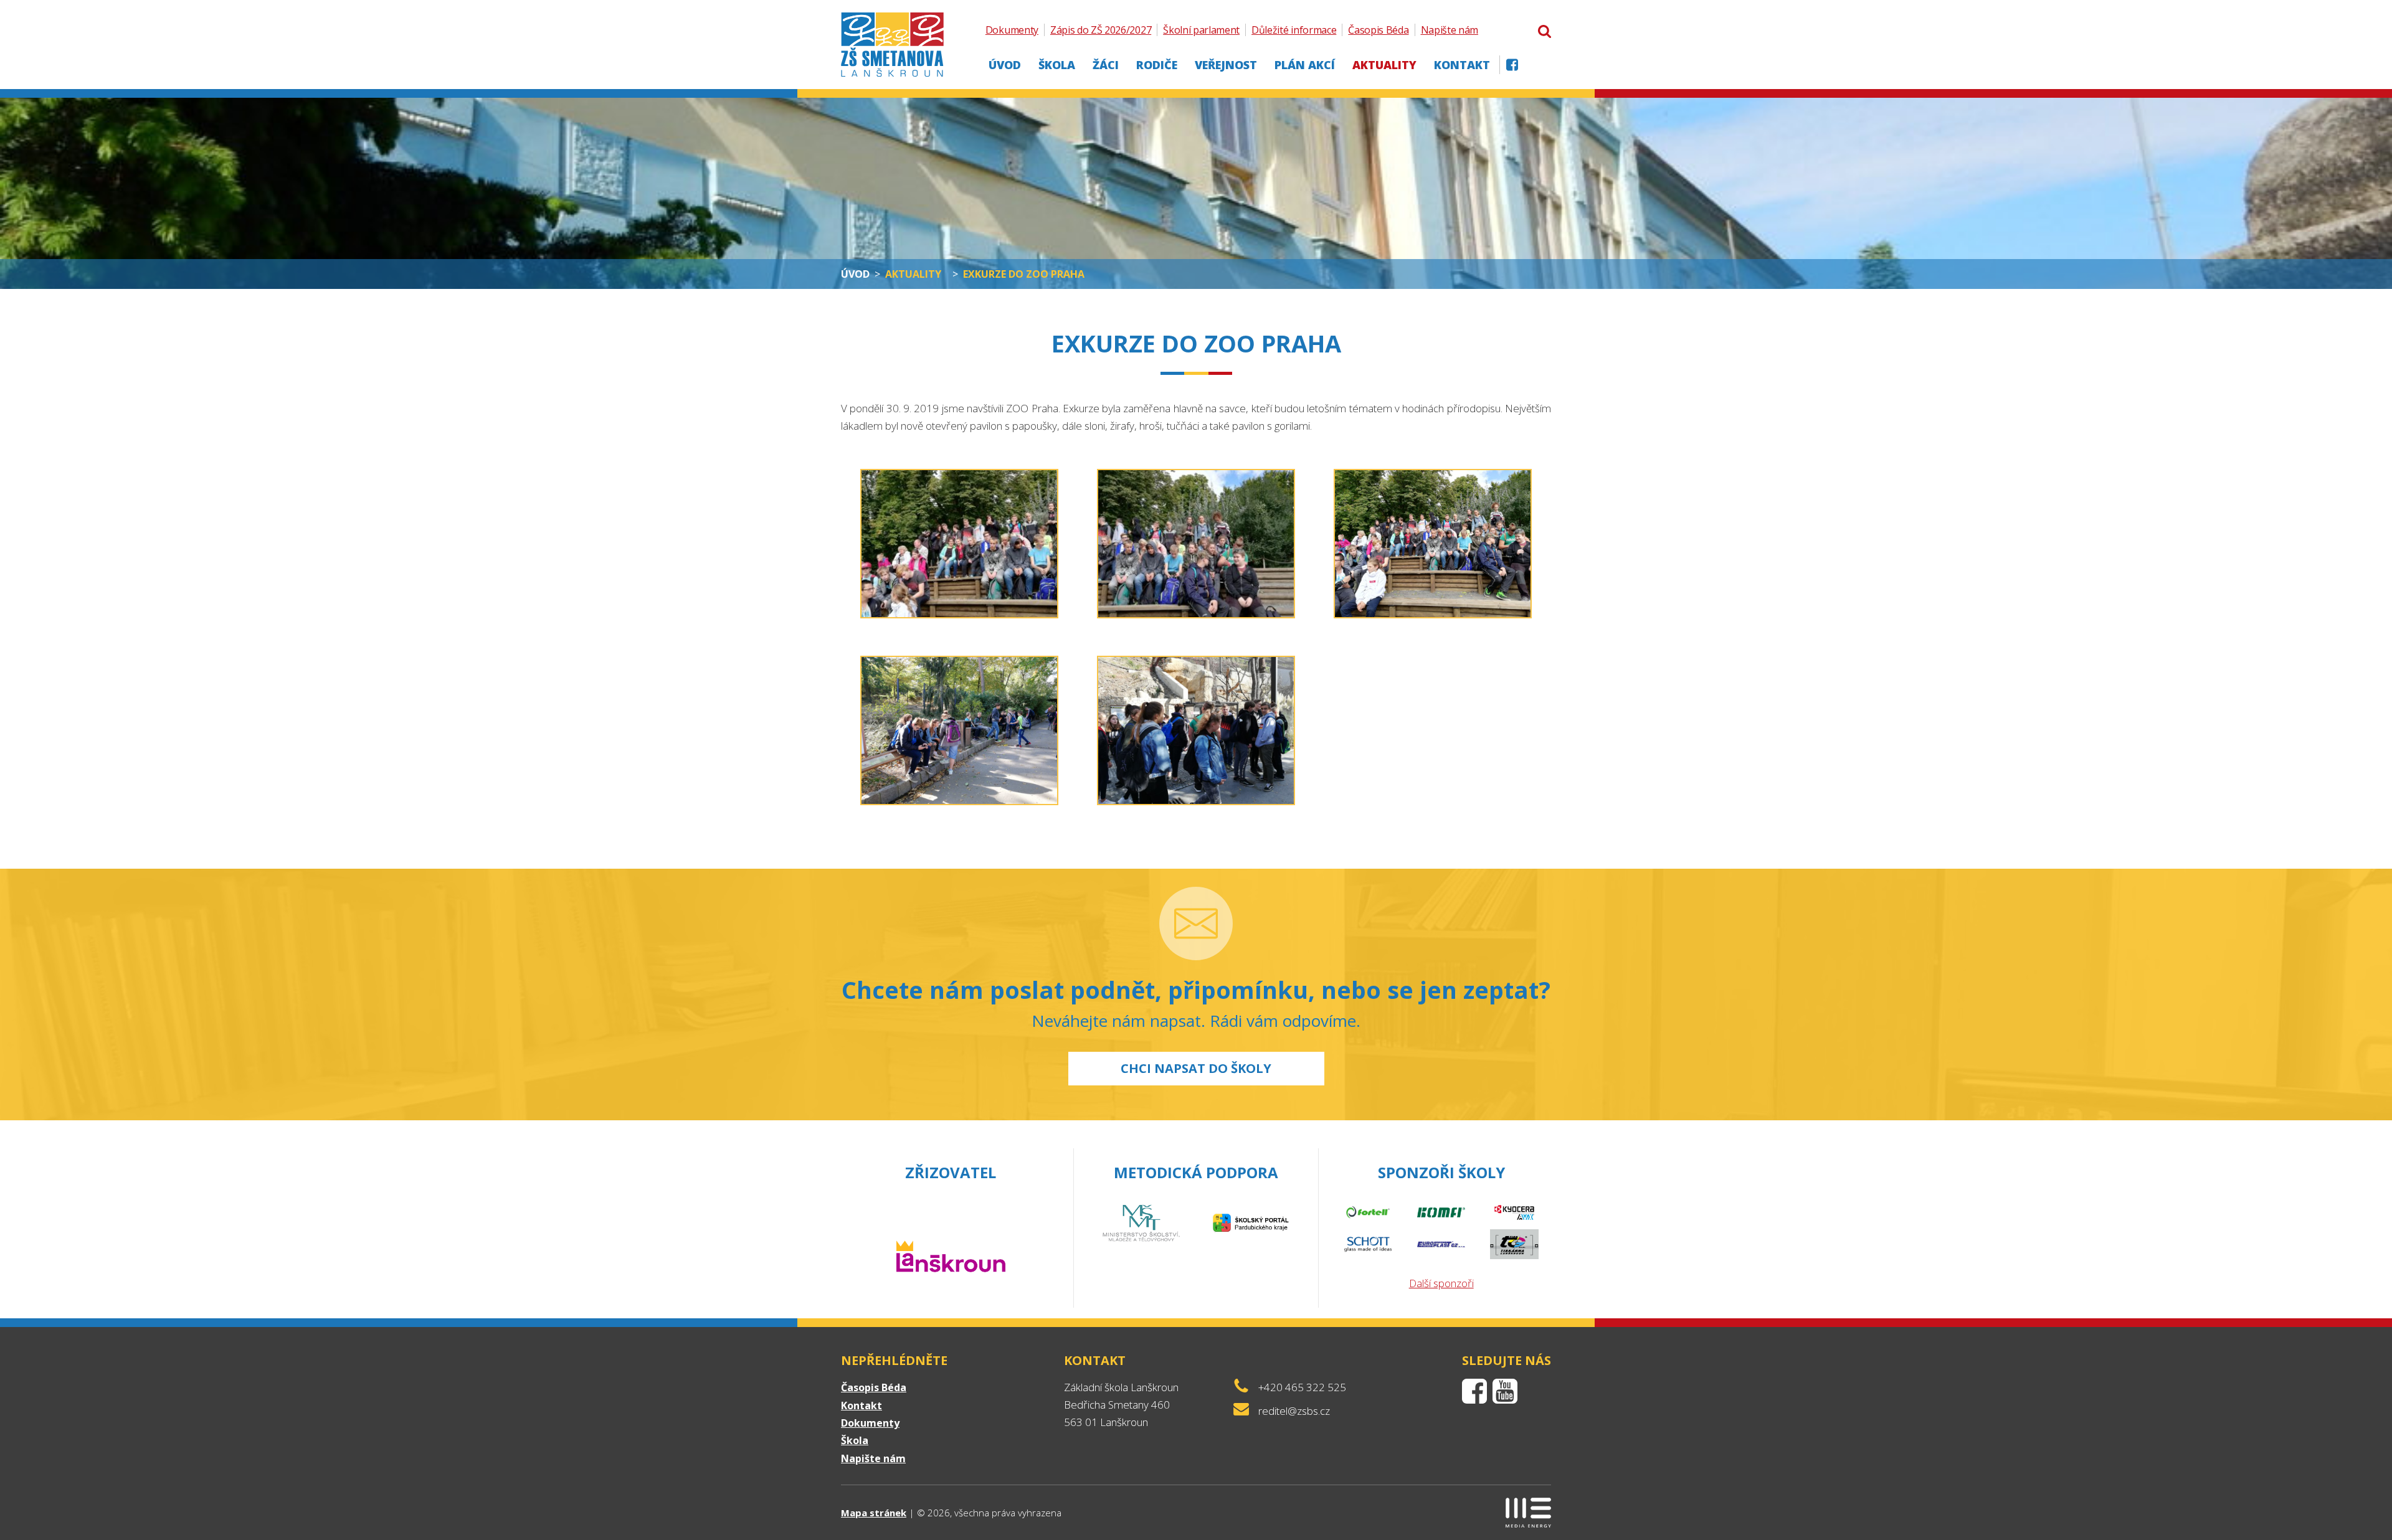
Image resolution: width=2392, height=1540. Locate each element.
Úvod (1005, 65)
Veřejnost (1226, 65)
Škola (1057, 65)
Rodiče (1157, 65)
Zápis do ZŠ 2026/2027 (1101, 30)
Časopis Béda (1378, 30)
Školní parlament (1201, 30)
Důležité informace (1294, 30)
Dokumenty (1012, 30)
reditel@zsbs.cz (1294, 1411)
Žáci (1106, 65)
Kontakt (1462, 65)
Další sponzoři (1441, 1283)
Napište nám (1450, 30)
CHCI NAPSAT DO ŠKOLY (1196, 1068)
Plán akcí (1305, 65)
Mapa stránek (874, 1513)
